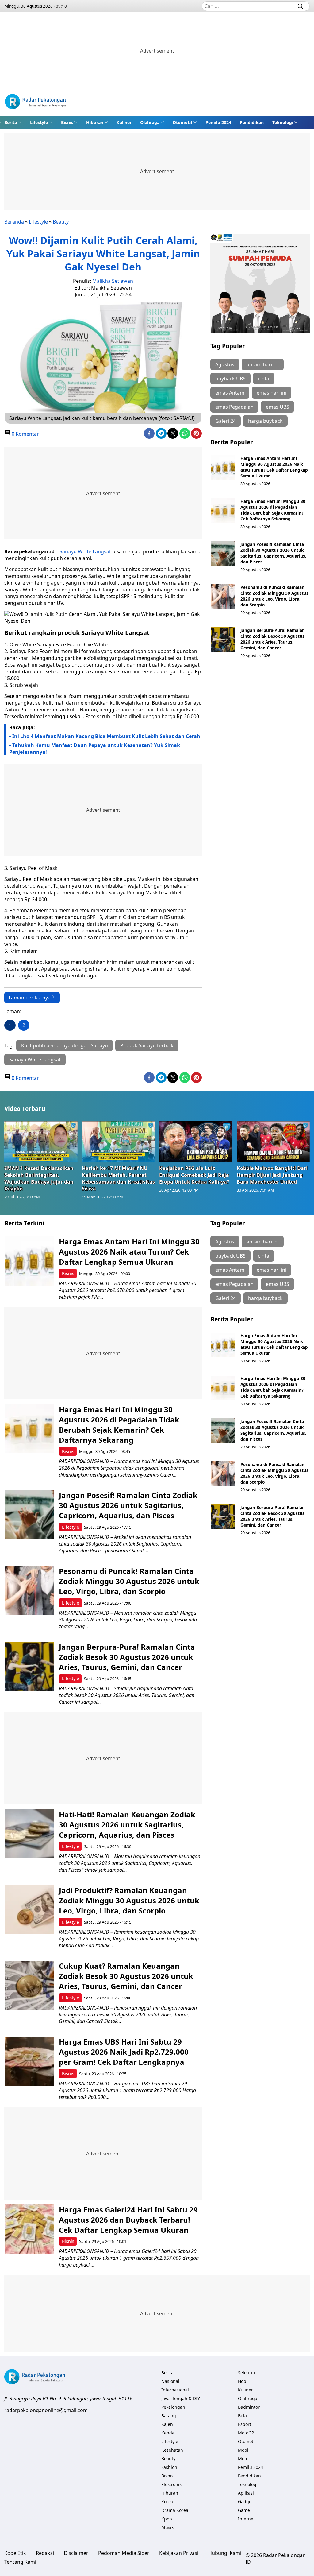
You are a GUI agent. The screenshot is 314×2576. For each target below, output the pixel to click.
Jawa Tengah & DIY (181, 2398)
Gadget (245, 2502)
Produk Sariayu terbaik (147, 1045)
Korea (167, 2502)
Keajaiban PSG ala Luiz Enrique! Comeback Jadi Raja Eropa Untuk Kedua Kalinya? (194, 1175)
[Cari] (300, 6)
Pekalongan (173, 2407)
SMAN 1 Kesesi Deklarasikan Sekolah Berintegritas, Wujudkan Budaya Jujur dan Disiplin (39, 1178)
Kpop (167, 2519)
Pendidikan (252, 122)
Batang (169, 2416)
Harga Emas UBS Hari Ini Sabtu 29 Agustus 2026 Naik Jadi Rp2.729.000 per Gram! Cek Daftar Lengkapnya (124, 2052)
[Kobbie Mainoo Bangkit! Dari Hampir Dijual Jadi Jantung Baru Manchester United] (273, 1142)
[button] (13, 122)
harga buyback (265, 421)
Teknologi (283, 122)
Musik (167, 2527)
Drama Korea (175, 2510)
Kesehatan (172, 2450)
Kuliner (124, 122)
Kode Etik (15, 2553)
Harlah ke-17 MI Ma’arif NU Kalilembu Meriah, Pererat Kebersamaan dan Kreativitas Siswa (118, 1178)
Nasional (170, 2381)
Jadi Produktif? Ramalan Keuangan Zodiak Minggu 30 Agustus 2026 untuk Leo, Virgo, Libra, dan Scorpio (129, 1900)
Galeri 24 (226, 421)
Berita (11, 122)
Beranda (14, 222)
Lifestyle (39, 122)
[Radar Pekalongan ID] (35, 102)
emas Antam (230, 393)
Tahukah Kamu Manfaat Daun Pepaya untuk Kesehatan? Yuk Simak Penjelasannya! (95, 749)
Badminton (249, 2407)
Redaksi (45, 2553)
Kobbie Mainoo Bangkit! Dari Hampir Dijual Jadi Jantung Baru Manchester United (272, 1175)
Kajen (167, 2424)
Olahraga (150, 122)
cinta (264, 379)
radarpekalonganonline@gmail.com (46, 2410)
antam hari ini (263, 364)
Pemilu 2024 (218, 122)
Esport (245, 2424)
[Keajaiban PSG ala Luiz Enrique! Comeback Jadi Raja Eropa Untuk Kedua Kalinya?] (196, 1142)
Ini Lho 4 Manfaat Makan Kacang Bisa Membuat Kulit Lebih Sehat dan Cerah (106, 736)
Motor (244, 2459)
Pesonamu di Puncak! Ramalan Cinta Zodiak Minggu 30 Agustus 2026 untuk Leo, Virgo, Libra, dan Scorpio (274, 596)
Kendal (168, 2433)
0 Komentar (25, 434)
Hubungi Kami (225, 2553)
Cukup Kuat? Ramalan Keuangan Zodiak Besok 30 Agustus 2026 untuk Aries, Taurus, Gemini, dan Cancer (126, 1976)
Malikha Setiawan (113, 281)
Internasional (175, 2390)
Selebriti (247, 2373)
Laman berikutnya (30, 998)
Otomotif (182, 122)
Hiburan (95, 122)
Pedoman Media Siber (124, 2553)
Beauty (61, 222)
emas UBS (278, 407)
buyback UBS (230, 379)
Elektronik (171, 2484)
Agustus (225, 364)
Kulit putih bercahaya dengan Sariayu (65, 1045)
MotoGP (246, 2433)
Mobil (244, 2450)
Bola (242, 2416)
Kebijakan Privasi (179, 2553)
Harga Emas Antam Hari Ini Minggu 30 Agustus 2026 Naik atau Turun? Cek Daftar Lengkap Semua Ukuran (274, 467)
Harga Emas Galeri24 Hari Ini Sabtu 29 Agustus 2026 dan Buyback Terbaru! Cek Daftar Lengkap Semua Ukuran (128, 2220)
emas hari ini (272, 393)
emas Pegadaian (234, 407)
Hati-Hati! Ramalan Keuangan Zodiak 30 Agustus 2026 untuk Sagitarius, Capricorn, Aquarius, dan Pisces (127, 1825)
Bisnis (67, 122)
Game (244, 2510)
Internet (246, 2519)
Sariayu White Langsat (85, 551)
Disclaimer (76, 2553)
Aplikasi (246, 2493)
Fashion (169, 2467)
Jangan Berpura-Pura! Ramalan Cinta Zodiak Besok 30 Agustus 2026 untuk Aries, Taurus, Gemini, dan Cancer (273, 639)
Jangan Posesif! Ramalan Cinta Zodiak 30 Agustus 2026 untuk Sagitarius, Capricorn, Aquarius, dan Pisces (273, 553)
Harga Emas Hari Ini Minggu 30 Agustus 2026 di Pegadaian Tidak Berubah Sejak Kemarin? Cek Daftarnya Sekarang (273, 510)
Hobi (243, 2381)
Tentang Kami (20, 2562)
